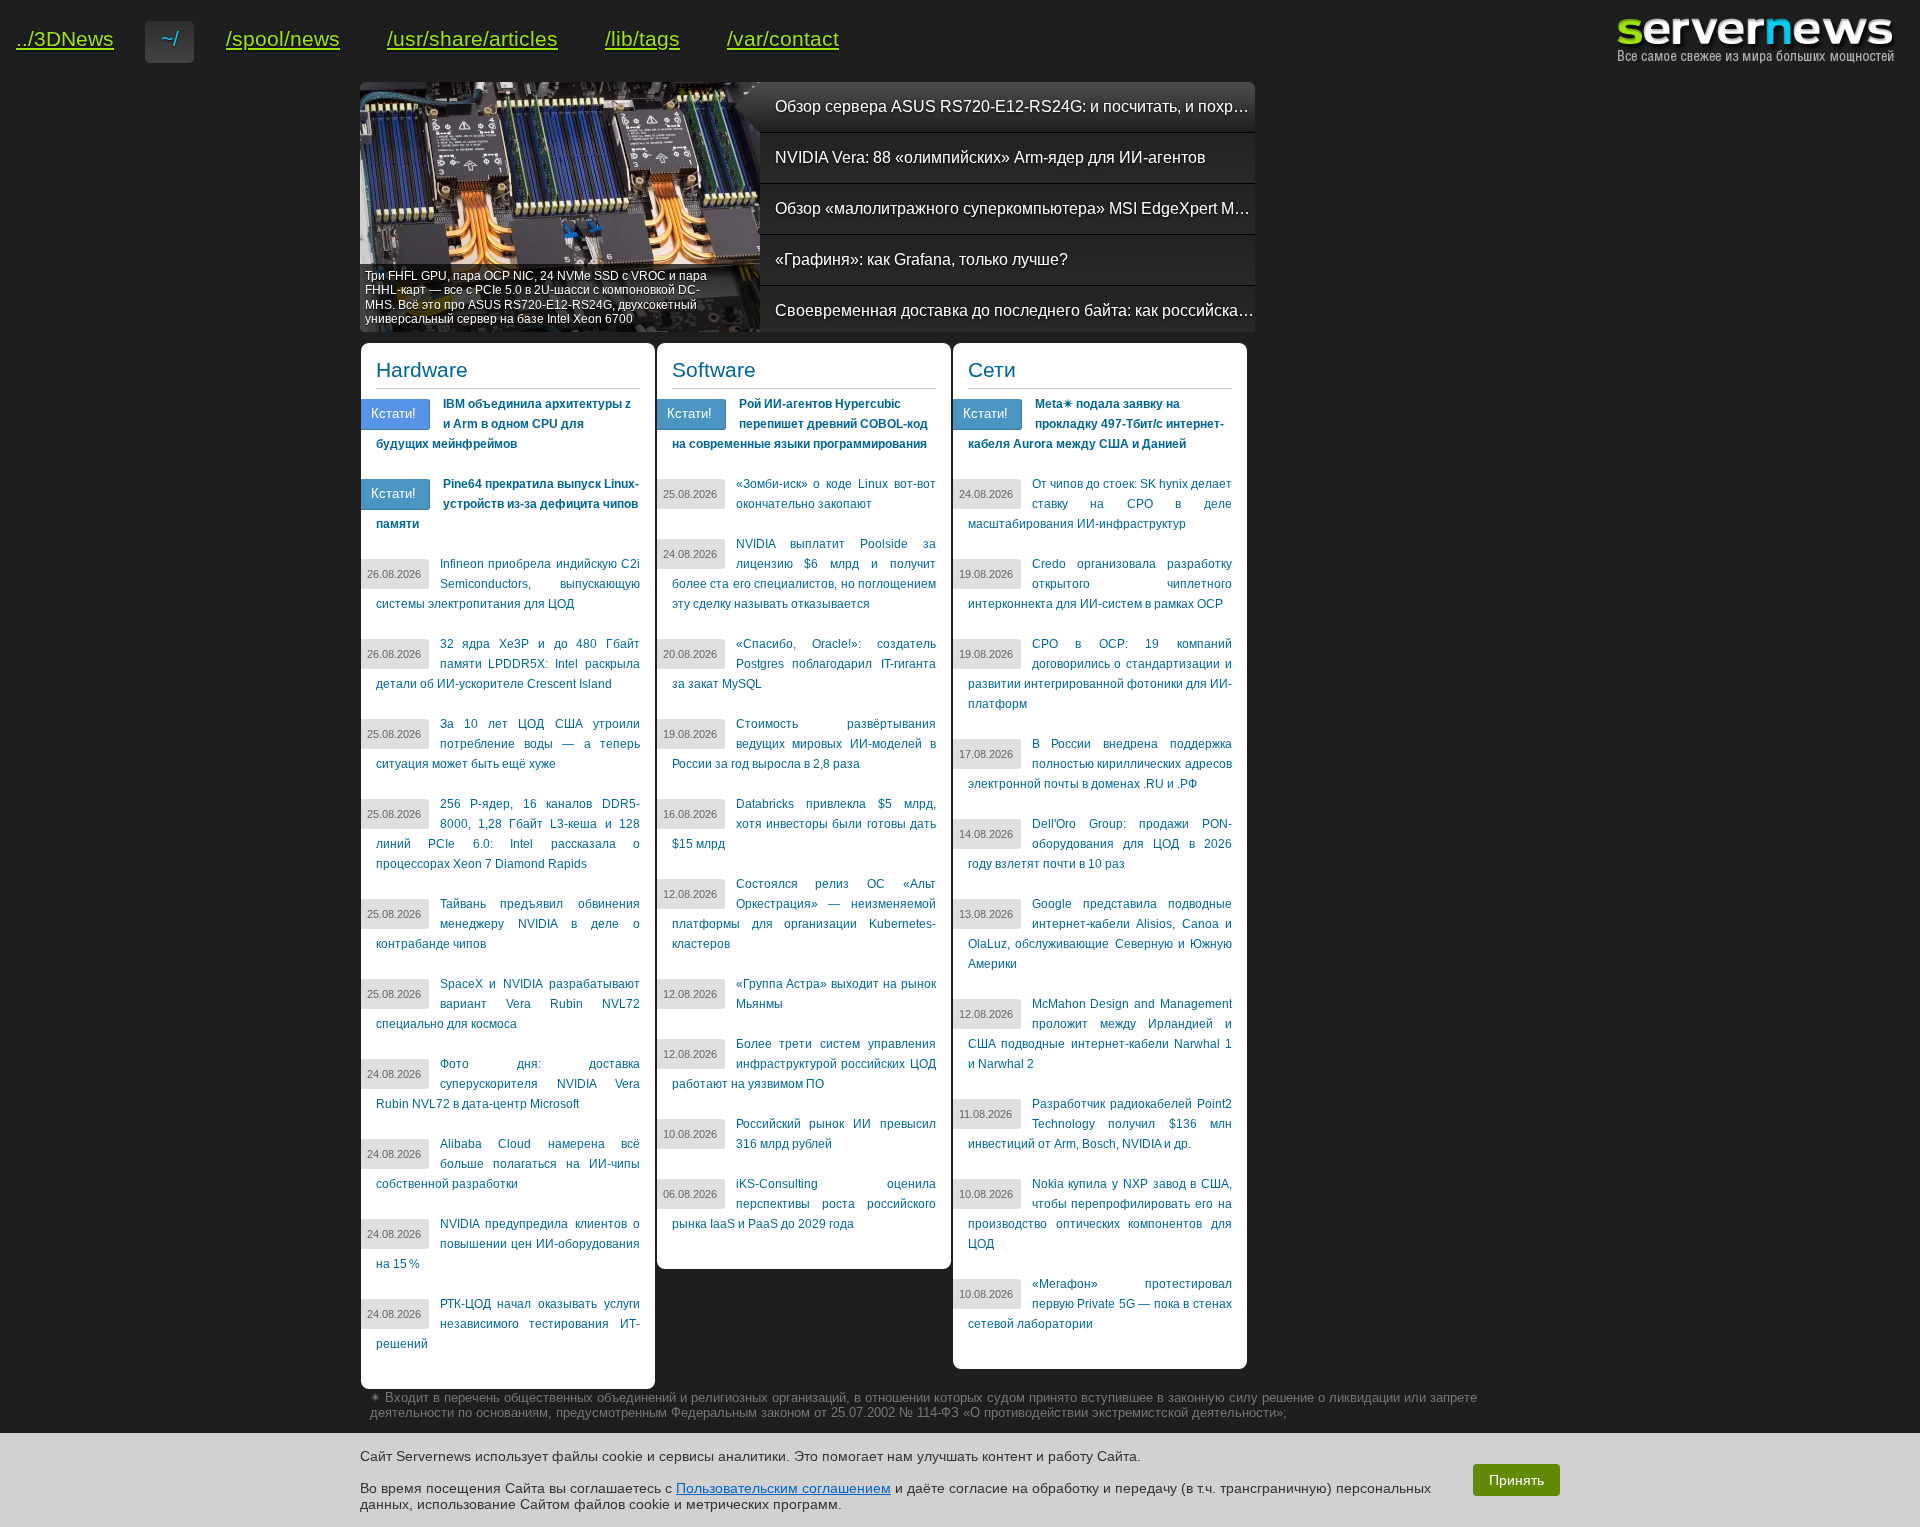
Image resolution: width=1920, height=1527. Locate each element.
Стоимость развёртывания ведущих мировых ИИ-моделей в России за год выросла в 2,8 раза (804, 744)
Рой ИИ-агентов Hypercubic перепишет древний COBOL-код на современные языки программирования (800, 424)
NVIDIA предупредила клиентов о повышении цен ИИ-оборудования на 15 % (508, 1244)
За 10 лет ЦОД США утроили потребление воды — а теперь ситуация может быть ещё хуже (508, 744)
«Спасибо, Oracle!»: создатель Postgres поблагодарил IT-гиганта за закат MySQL (804, 664)
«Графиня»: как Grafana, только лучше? (921, 259)
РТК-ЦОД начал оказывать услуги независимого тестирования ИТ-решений (508, 1324)
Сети (992, 370)
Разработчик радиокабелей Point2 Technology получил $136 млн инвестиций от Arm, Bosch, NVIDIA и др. (1100, 1124)
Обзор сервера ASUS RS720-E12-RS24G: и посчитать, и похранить (1015, 106)
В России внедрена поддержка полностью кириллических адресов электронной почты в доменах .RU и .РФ (1100, 764)
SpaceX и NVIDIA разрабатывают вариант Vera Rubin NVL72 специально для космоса (508, 1004)
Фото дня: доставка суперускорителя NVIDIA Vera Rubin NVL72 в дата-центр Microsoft (508, 1084)
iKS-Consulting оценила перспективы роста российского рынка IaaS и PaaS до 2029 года (804, 1204)
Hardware (422, 370)
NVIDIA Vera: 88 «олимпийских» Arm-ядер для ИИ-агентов (990, 157)
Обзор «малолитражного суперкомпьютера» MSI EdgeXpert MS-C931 (1015, 208)
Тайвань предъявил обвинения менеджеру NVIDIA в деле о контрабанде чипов (508, 924)
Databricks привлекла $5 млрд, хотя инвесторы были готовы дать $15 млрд (804, 824)
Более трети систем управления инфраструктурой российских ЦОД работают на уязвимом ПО (804, 1064)
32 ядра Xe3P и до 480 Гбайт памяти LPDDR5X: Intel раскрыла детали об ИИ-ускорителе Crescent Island (508, 664)
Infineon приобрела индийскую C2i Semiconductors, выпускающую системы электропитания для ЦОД (508, 584)
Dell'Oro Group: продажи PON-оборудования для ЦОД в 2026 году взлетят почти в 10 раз (1100, 844)
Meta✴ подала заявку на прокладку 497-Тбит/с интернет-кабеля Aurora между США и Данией (1096, 424)
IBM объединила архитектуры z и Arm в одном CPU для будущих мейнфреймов (503, 424)
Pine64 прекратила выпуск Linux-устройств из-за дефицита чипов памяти (507, 504)
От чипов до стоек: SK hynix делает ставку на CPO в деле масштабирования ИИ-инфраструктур (1100, 504)
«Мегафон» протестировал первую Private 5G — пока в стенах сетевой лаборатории (1100, 1304)
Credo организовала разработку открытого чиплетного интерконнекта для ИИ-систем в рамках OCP (1100, 584)
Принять (1516, 1480)
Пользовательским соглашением (783, 1488)
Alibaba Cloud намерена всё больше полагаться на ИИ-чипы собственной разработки (508, 1164)
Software (714, 370)
